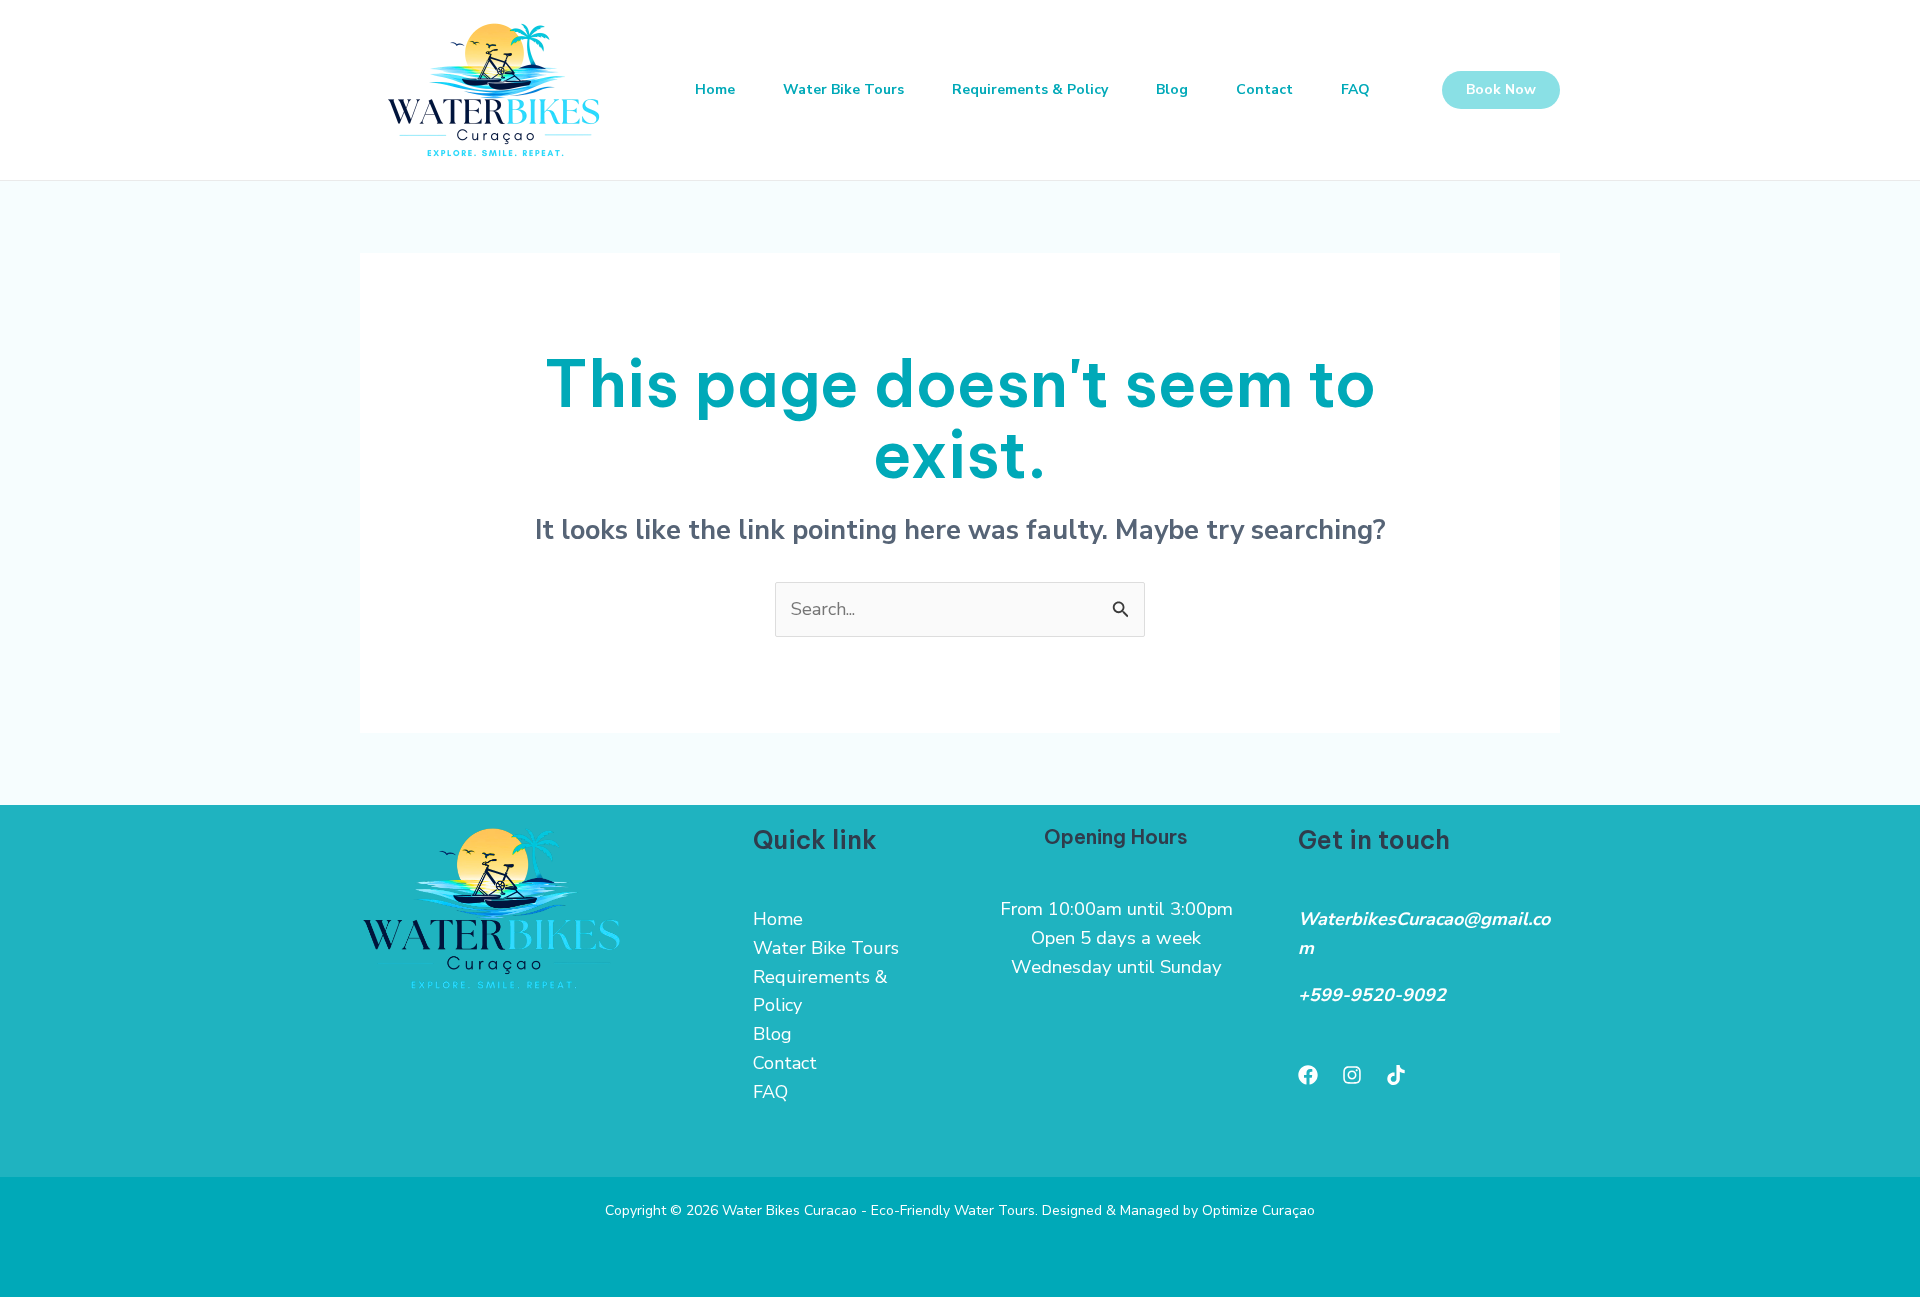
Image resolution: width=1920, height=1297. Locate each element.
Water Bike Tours (843, 89)
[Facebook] (1308, 1075)
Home (715, 89)
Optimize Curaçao (1258, 1210)
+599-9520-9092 (1372, 995)
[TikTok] (1396, 1075)
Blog (1172, 89)
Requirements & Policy (1030, 89)
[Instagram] (1352, 1075)
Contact (1264, 89)
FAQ (1355, 89)
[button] (1501, 90)
